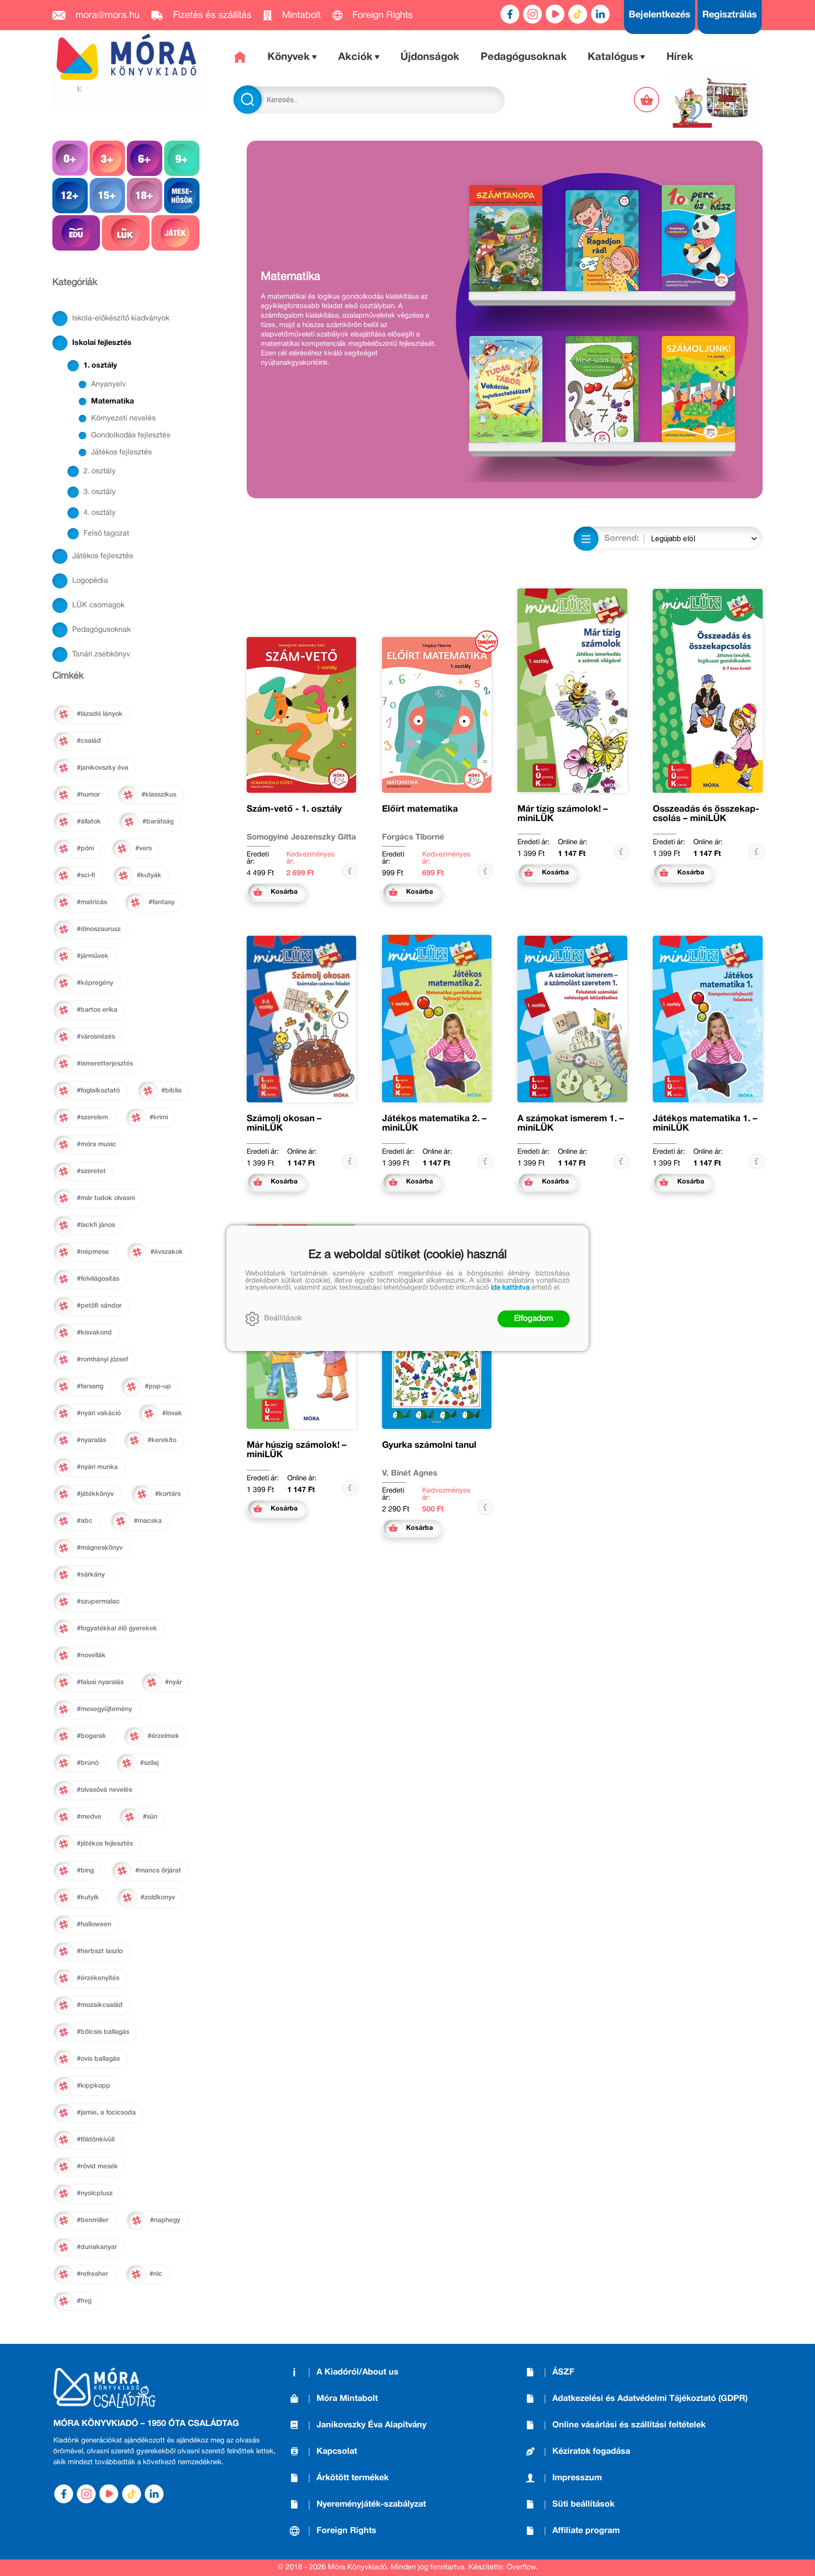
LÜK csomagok (98, 605)
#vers (144, 849)
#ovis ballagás (98, 2059)
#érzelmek (163, 1736)
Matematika (112, 402)
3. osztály (100, 492)
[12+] (70, 196)
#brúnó (88, 1763)
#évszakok (167, 1252)
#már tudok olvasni (106, 1198)
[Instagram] (532, 14)
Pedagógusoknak (101, 630)
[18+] (145, 196)
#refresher (92, 2274)
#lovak (172, 1414)
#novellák (91, 1656)
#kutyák (149, 876)
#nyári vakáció (99, 1414)
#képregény (95, 983)
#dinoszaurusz (99, 929)
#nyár (174, 1682)
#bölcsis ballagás (103, 2032)
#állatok (89, 822)
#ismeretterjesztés (105, 1064)
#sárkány (91, 1575)
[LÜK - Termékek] (126, 233)
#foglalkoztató (98, 1091)
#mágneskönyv (100, 1548)
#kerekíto (162, 1440)
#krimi (159, 1118)
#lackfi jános (96, 1225)
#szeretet (91, 1171)
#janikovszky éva (103, 768)
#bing (85, 1871)
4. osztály (100, 513)
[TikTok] (578, 14)
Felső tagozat (106, 534)
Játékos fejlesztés (121, 453)
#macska (148, 1521)
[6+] (145, 158)
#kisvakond (94, 1333)
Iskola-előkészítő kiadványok (121, 319)
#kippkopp (94, 2086)
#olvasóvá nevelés (104, 1790)
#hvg (84, 2301)
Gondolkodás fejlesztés (131, 436)
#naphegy (165, 2220)
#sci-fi (86, 876)
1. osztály (100, 366)
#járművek (93, 956)
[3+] (107, 158)
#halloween (94, 1925)
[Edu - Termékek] (76, 233)
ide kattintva (510, 1288)
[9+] (182, 158)
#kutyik (88, 1898)
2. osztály (100, 471)
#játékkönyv (95, 1494)
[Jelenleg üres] (648, 100)
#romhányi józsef (102, 1360)
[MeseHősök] (182, 196)
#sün (150, 1817)
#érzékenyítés (98, 1978)
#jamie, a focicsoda (106, 2113)
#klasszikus (159, 795)
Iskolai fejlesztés (102, 343)
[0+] (70, 158)
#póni (85, 849)
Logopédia (90, 581)
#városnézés (96, 1037)
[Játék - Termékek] (175, 233)
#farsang (90, 1387)
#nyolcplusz (95, 2194)
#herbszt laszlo (100, 1951)
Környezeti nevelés (123, 419)
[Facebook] (510, 14)
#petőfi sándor (99, 1306)
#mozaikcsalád (100, 2005)
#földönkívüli (96, 2140)
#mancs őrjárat (158, 1871)
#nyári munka (97, 1467)
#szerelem (92, 1118)
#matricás (92, 902)
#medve (89, 1817)
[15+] (107, 196)
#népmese (93, 1252)
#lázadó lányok (100, 714)
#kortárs (168, 1494)
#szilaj (149, 1763)
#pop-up (158, 1387)
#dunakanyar (97, 2247)
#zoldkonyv (158, 1898)
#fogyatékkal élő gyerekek (117, 1629)
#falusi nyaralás (100, 1682)
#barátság (158, 822)
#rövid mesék (97, 2167)
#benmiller (93, 2220)
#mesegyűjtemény (104, 1709)
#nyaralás (91, 1440)
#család (89, 741)
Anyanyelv (108, 385)
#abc (85, 1521)
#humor (88, 795)
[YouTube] (555, 14)
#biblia (171, 1091)
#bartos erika (97, 1010)
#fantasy (162, 902)
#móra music (96, 1145)
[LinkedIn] (600, 14)
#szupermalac (98, 1602)
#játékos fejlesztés (105, 1844)
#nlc (156, 2274)
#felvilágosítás (98, 1279)
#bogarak (91, 1736)
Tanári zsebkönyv (101, 654)
